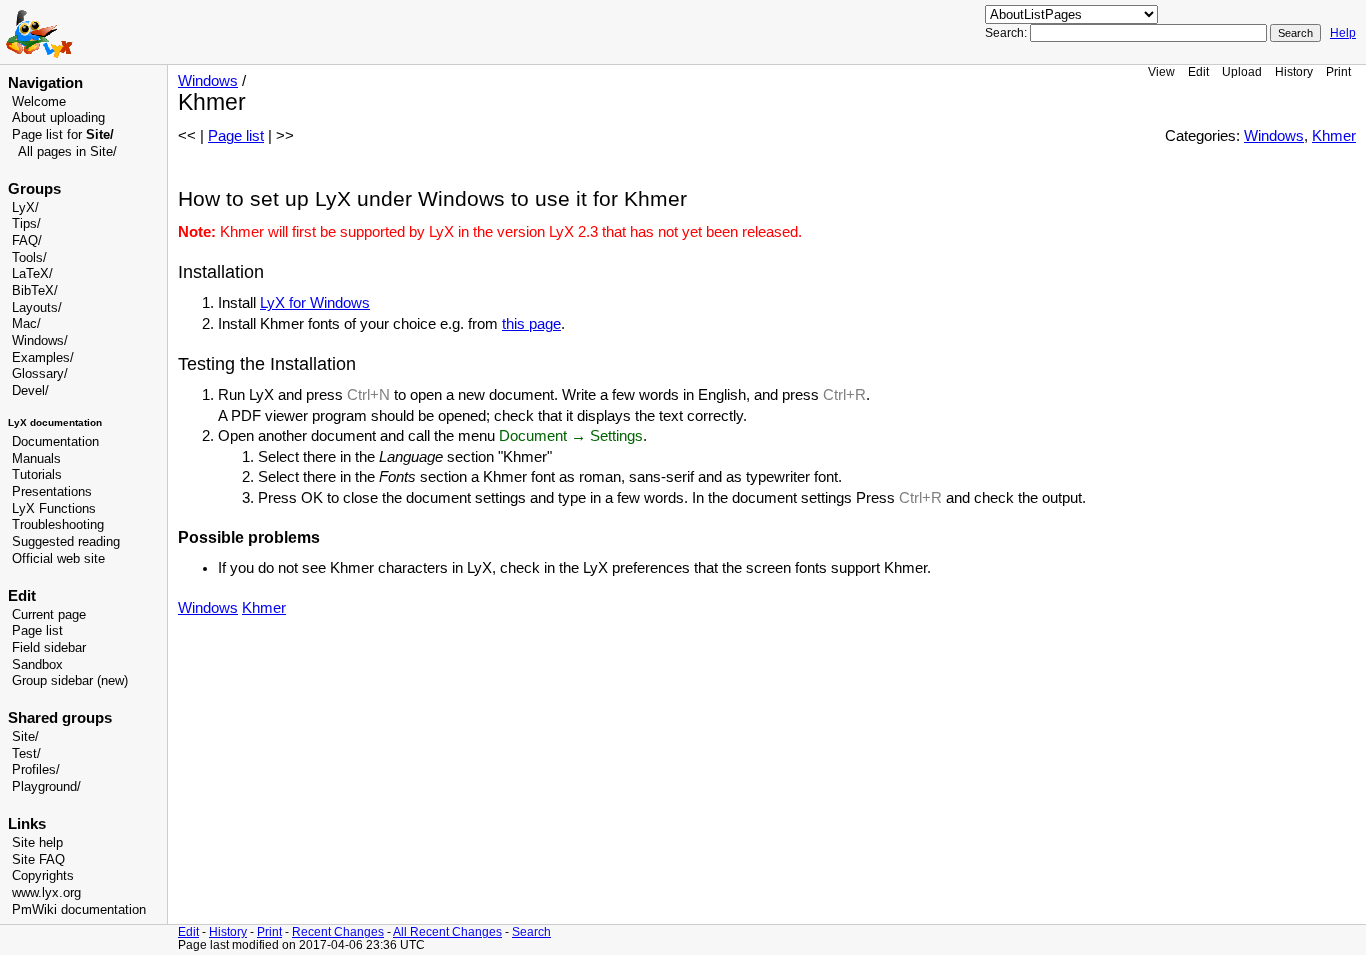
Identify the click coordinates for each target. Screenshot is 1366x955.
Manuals (36, 459)
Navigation (45, 83)
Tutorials (37, 475)
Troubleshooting (58, 525)
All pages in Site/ (67, 152)
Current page (49, 615)
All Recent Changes (447, 931)
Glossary (38, 374)
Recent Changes (338, 931)
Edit (1198, 71)
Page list (37, 631)
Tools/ (29, 258)
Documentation (55, 442)
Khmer (1334, 136)
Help (1343, 33)
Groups (34, 189)
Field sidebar (49, 648)
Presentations (52, 492)
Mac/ (26, 324)
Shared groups (60, 718)
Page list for (63, 135)
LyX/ (25, 208)
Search (531, 931)
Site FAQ (38, 860)
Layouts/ (37, 308)
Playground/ (46, 787)
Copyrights (43, 876)
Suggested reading (66, 542)
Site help (37, 843)
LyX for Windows (315, 303)
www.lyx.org (46, 893)
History (1294, 71)
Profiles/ (36, 770)
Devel (28, 391)
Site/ (25, 737)
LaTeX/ (32, 274)
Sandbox (37, 665)
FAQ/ (27, 241)
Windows (208, 81)
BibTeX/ (35, 291)
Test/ (26, 754)
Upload (1242, 71)
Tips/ (26, 224)
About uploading (58, 118)
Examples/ (43, 358)
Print (1338, 71)
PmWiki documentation (79, 910)
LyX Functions (54, 509)
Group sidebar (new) (70, 681)
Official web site (58, 559)
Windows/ (40, 341)
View (1161, 71)
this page (531, 324)
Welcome (39, 102)
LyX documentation (55, 422)
